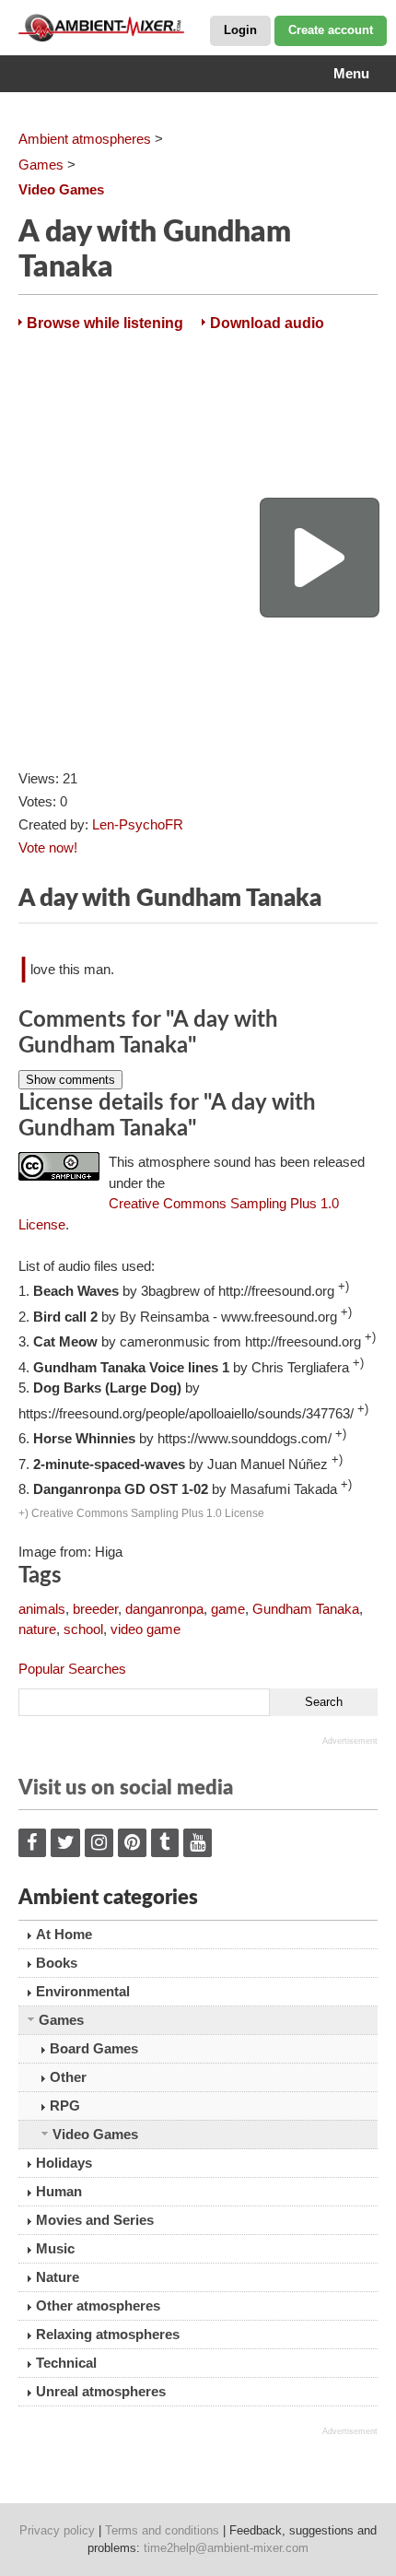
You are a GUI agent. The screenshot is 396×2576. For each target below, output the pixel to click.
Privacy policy (57, 2530)
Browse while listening (105, 323)
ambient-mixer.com (111, 28)
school (83, 1629)
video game (146, 1629)
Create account (331, 30)
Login (240, 30)
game (228, 1609)
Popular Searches (72, 1669)
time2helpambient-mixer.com (226, 2548)
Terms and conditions (162, 2530)
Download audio (267, 323)
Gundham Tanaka (306, 1609)
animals (42, 1609)
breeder (95, 1609)
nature (37, 1629)
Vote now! (48, 847)
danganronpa (164, 1609)
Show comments (70, 1080)
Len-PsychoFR (138, 824)
